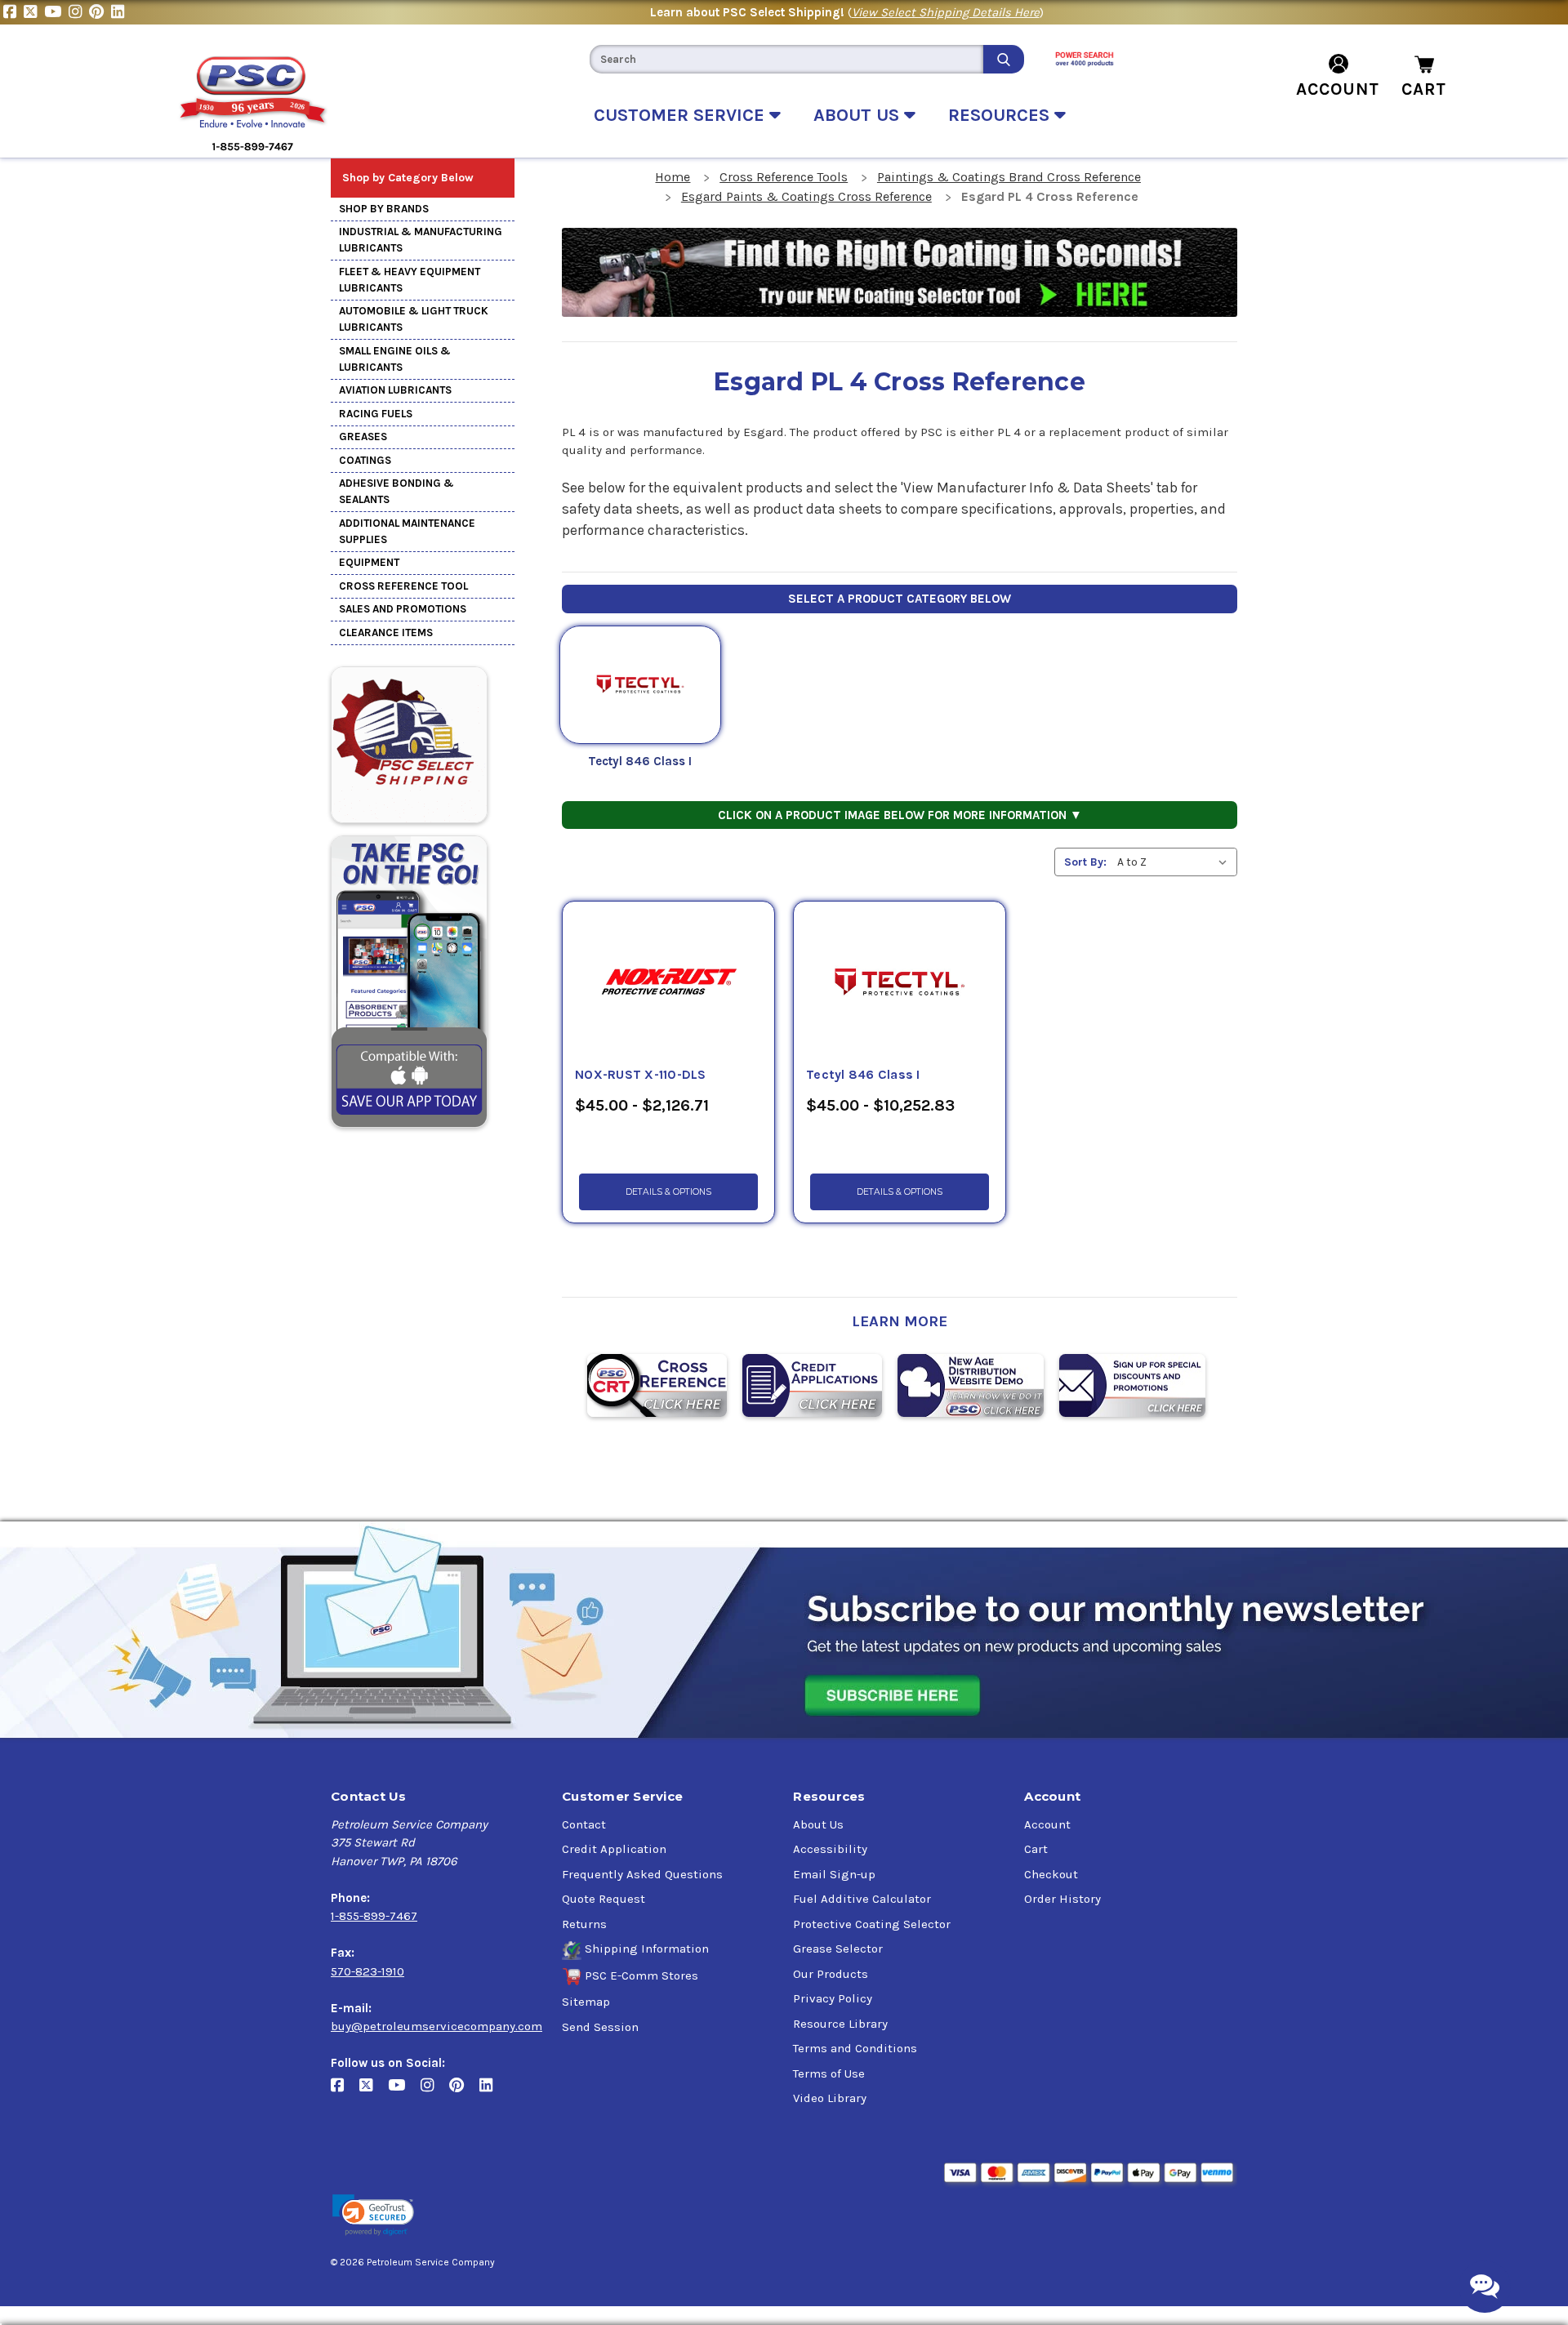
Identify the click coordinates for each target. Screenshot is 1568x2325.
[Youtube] (56, 12)
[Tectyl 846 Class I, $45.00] (900, 983)
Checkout (1051, 1874)
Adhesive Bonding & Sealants (396, 491)
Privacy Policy (833, 1998)
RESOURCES (1001, 115)
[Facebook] (13, 12)
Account (1047, 1824)
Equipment (369, 562)
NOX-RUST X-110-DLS (641, 1075)
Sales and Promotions (403, 609)
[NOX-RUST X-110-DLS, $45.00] (668, 983)
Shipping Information (647, 1949)
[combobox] (786, 59)
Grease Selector (838, 1949)
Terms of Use (829, 2073)
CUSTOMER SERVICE (682, 115)
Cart (1036, 1849)
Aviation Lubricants (395, 390)
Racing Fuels (376, 414)
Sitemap (586, 2002)
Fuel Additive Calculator (862, 1899)
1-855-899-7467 (374, 1916)
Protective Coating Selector (872, 1924)
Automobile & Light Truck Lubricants (414, 319)
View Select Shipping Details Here (946, 12)
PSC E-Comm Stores (641, 1975)
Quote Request (604, 1899)
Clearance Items (386, 632)
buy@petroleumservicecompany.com (437, 2026)
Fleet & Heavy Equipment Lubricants (410, 280)
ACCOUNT (1338, 89)
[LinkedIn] (120, 12)
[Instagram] (79, 12)
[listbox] (1176, 862)
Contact (584, 1824)
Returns (584, 1924)
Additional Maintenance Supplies (407, 531)
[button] (373, 2215)
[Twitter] (34, 12)
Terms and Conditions (855, 2048)
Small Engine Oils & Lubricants (395, 359)
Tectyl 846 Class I (640, 761)
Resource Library (840, 2024)
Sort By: (1085, 862)
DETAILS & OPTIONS (668, 1192)
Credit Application (614, 1849)
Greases (363, 436)
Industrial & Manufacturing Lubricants (421, 240)
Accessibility (830, 1849)
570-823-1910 (367, 1971)
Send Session (600, 2027)
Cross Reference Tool (403, 586)
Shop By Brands (384, 209)
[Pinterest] (100, 12)
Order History (1062, 1899)
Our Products (831, 1974)
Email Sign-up (834, 1874)
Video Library (830, 2098)
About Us (818, 1824)
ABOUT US (859, 115)
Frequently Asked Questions (642, 1874)
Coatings (365, 460)
